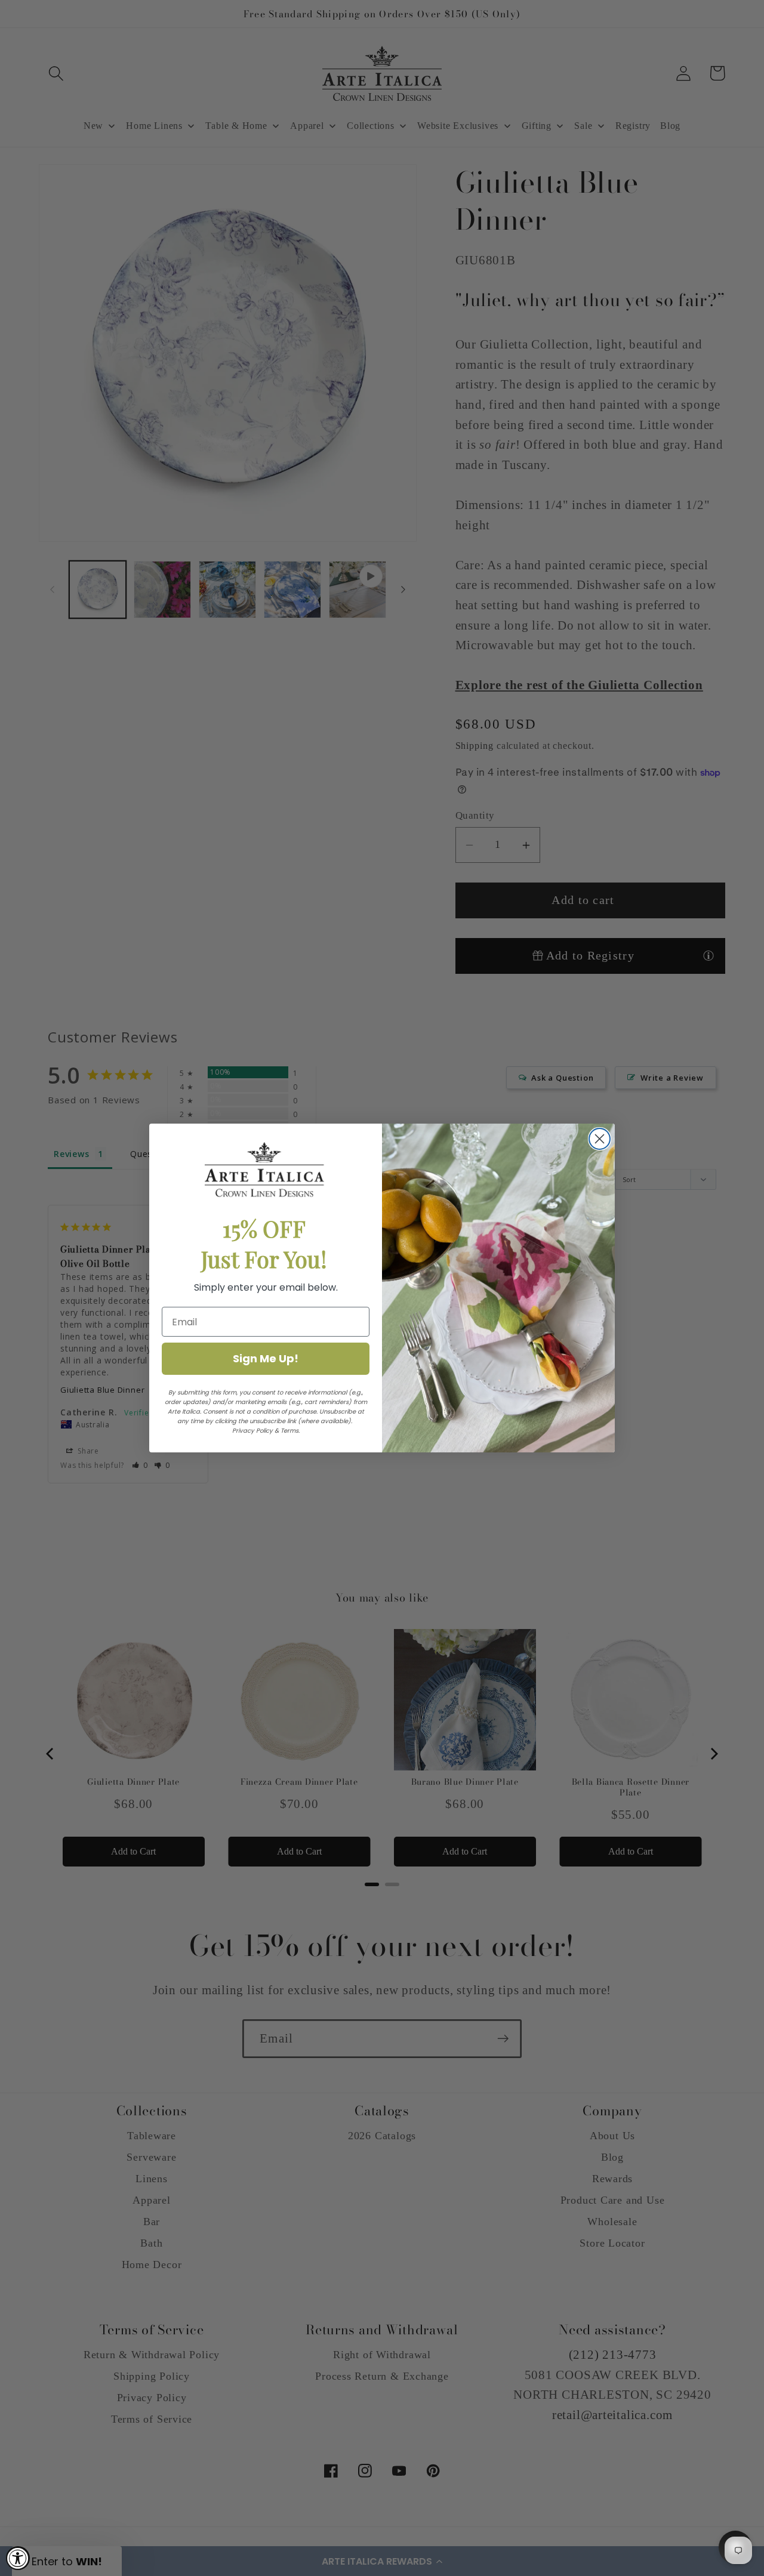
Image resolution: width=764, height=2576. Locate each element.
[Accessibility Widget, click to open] (18, 2558)
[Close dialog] (600, 1139)
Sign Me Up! (266, 1358)
